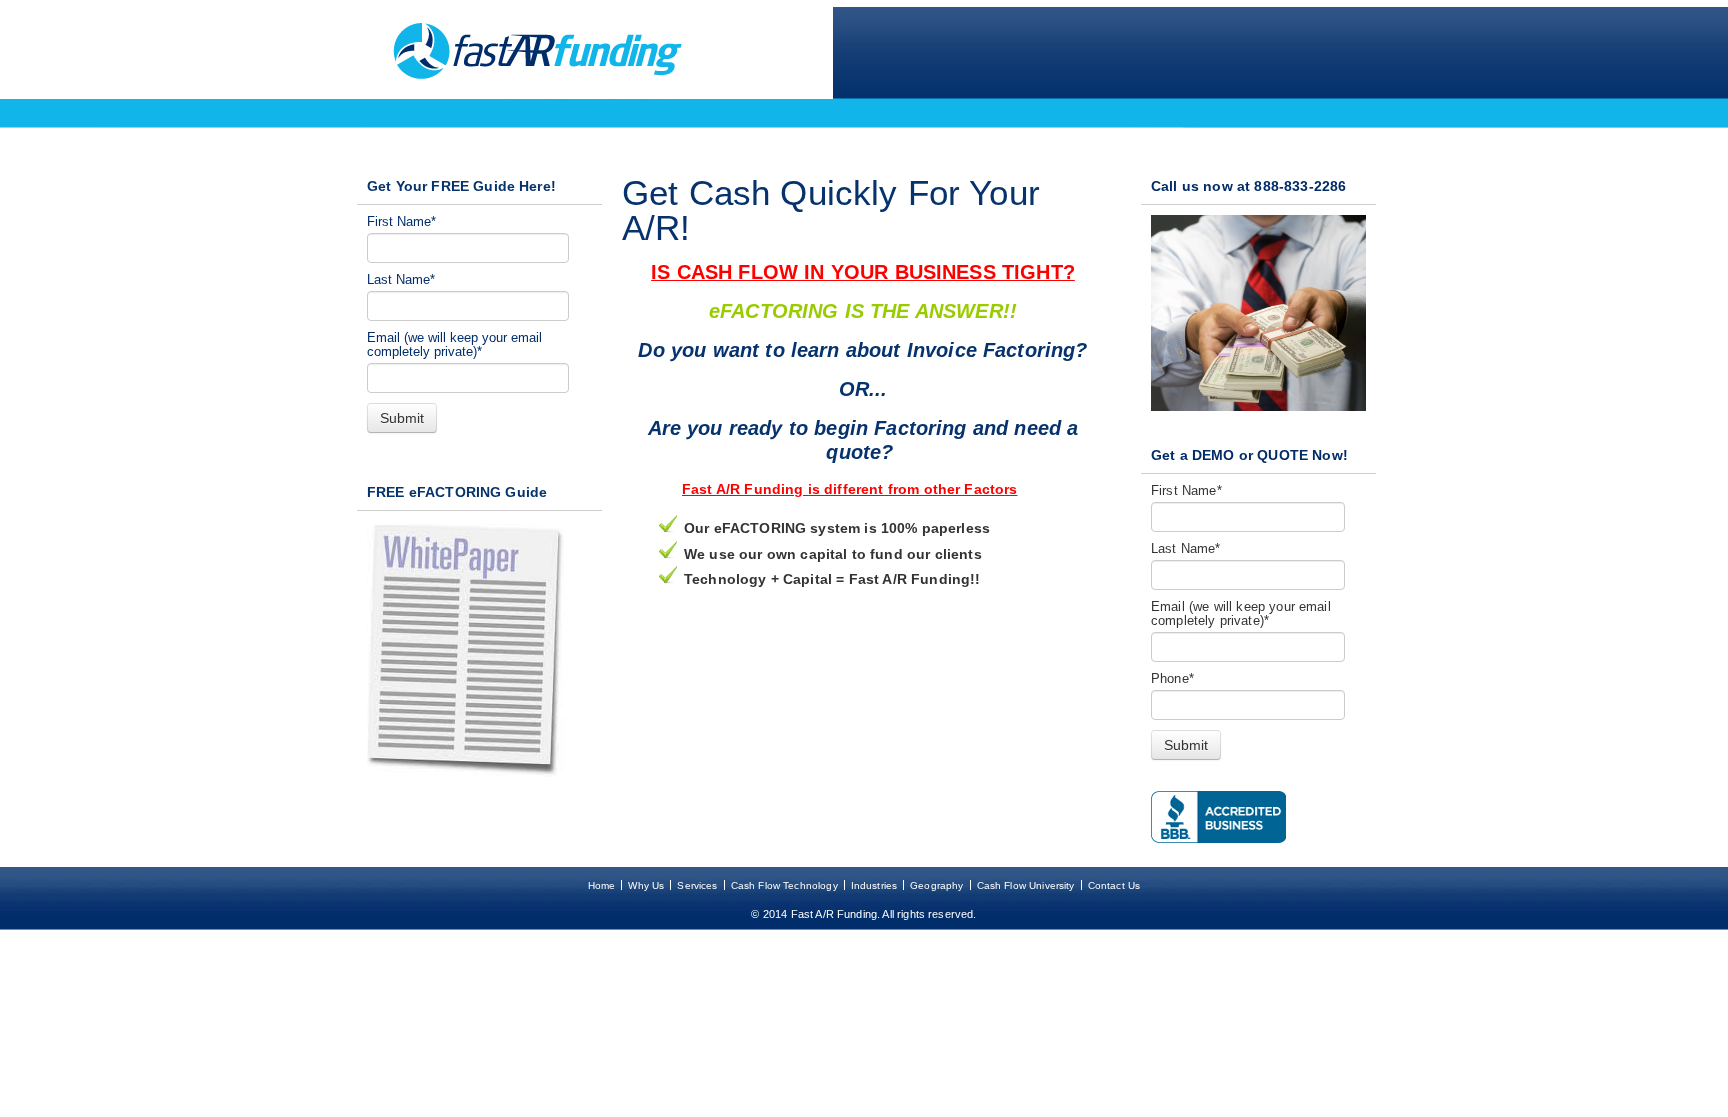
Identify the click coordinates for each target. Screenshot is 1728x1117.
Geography (936, 885)
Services (697, 885)
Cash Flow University (1026, 885)
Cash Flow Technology (784, 885)
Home (602, 885)
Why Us (646, 885)
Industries (874, 885)
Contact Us (1114, 885)
